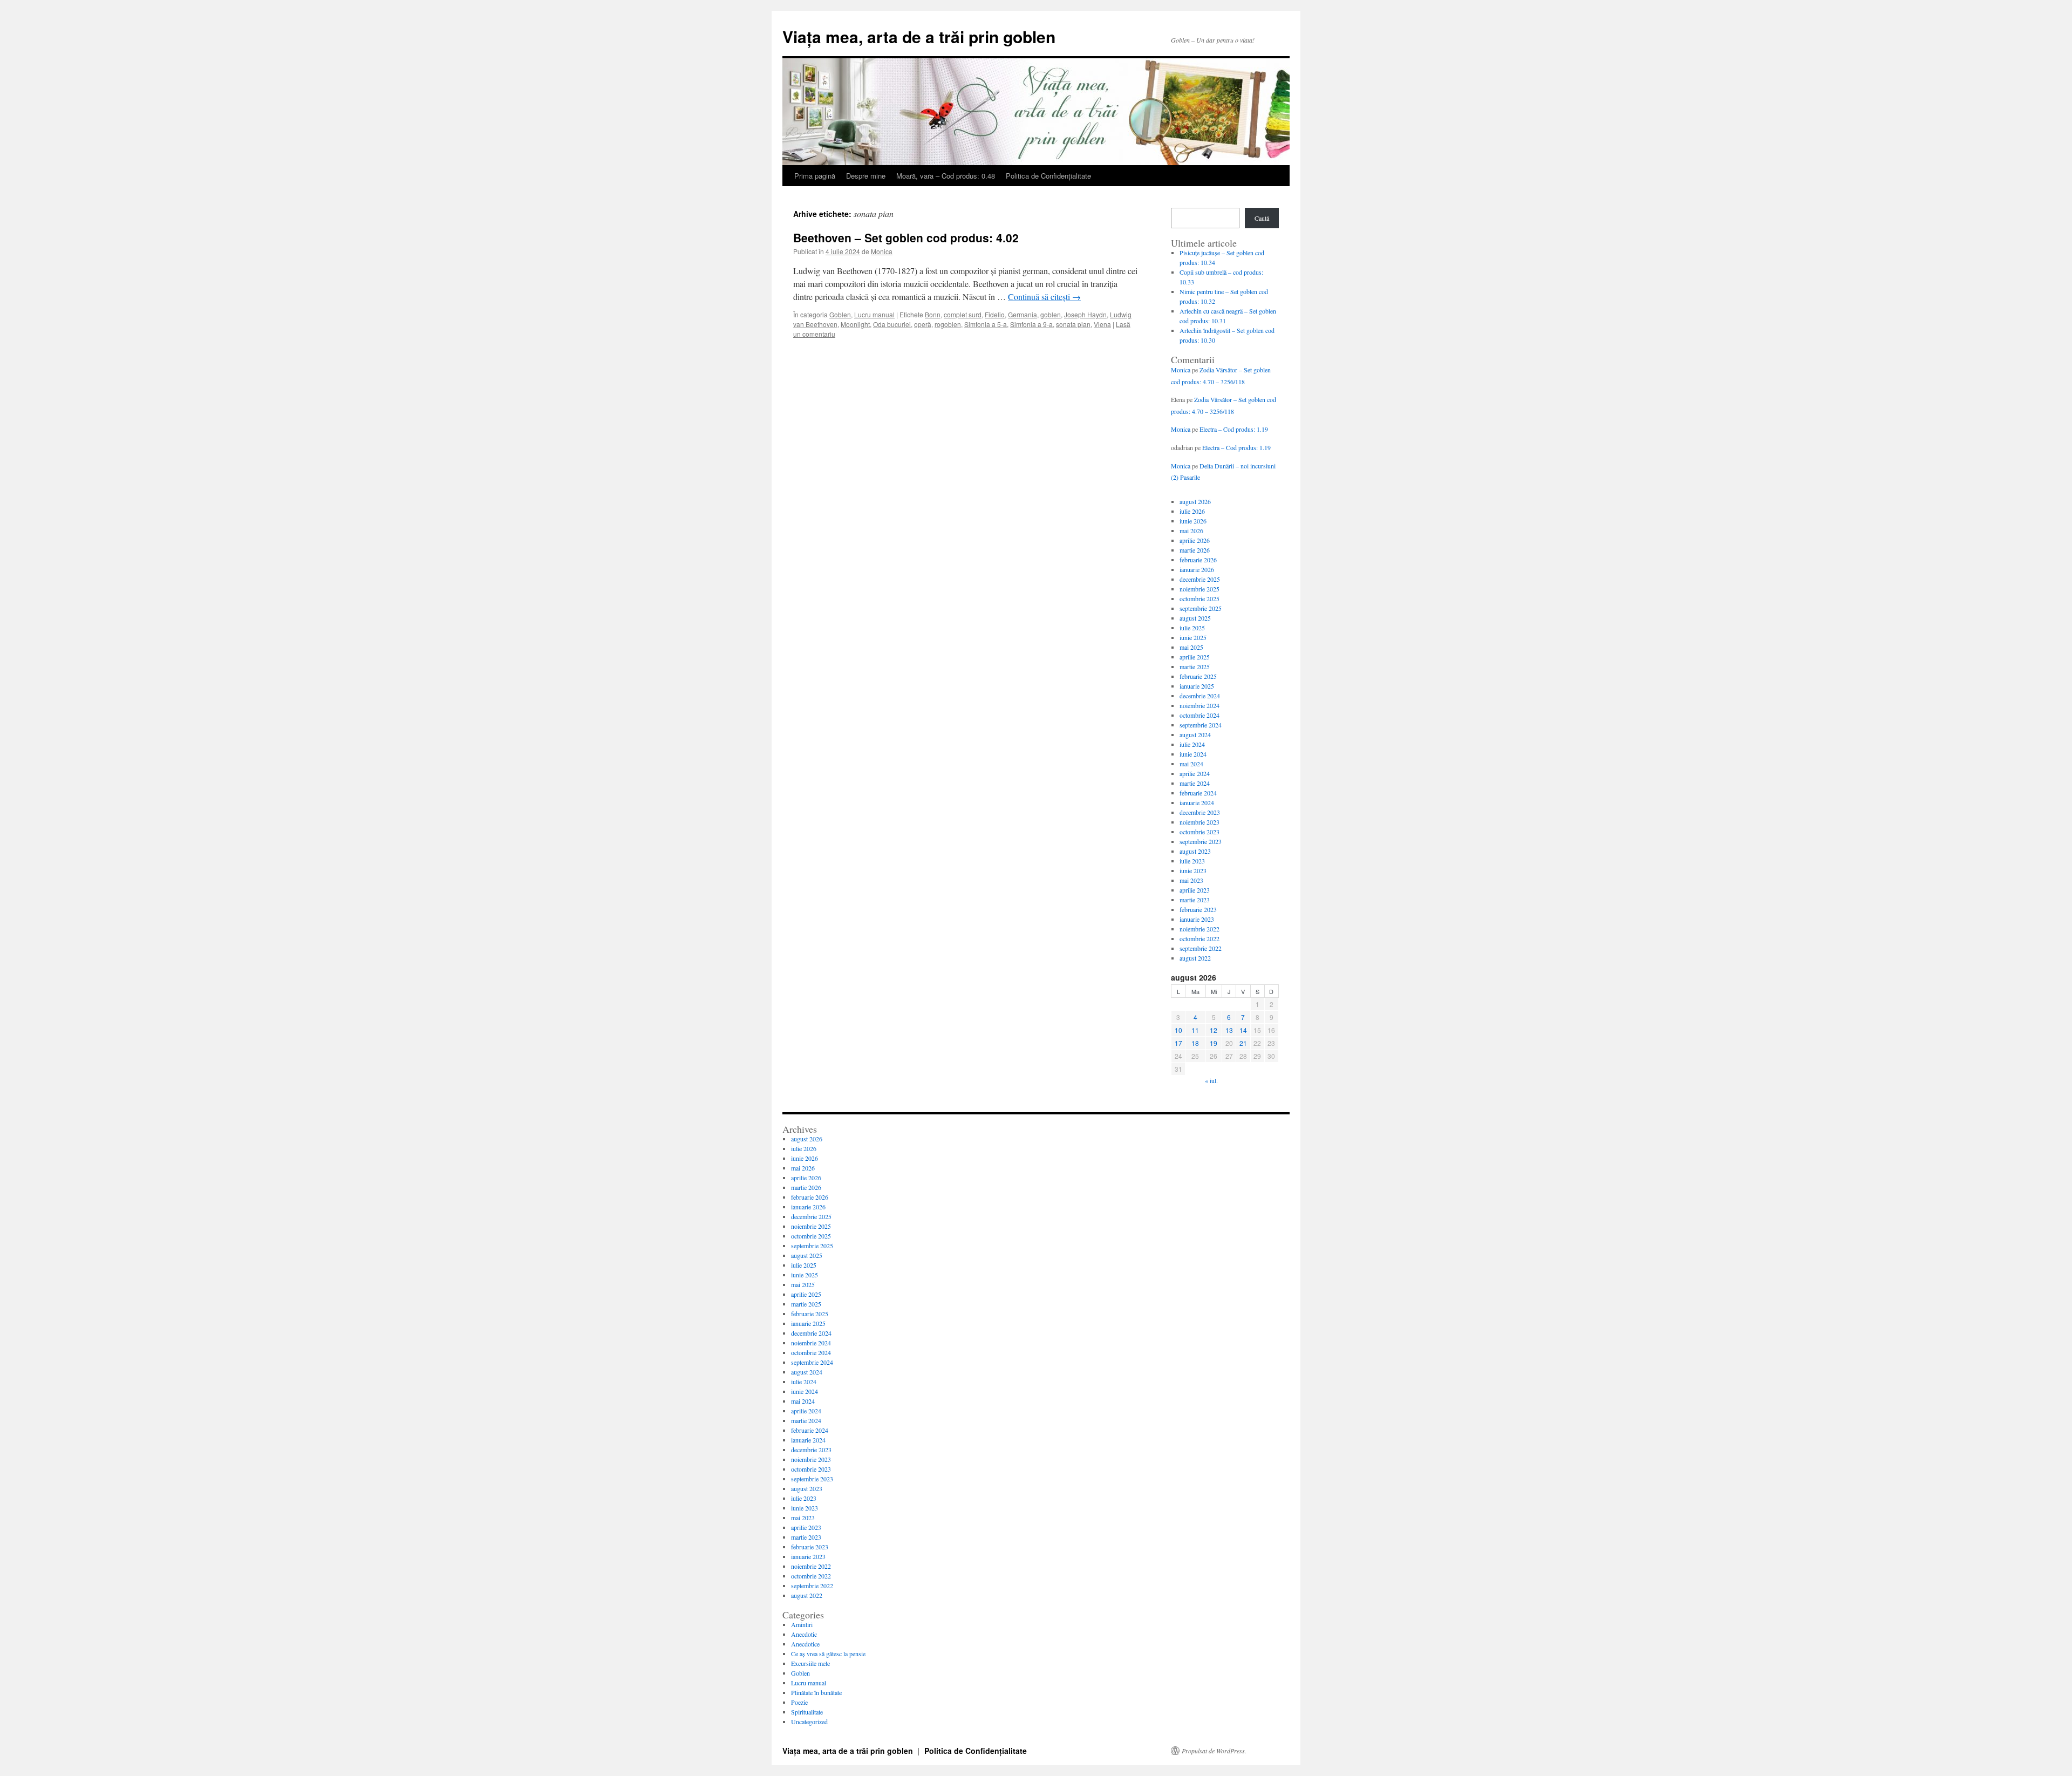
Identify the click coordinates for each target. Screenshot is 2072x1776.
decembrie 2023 (1200, 812)
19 (1214, 1043)
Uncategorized (809, 1721)
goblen (1051, 314)
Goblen (840, 314)
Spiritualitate (807, 1712)
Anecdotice (805, 1644)
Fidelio (995, 314)
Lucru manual (874, 314)
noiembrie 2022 (1199, 929)
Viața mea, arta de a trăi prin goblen (919, 36)
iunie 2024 (1193, 754)
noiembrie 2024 (1199, 705)
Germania (1023, 314)
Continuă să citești (1044, 297)
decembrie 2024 (1200, 696)
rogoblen (948, 324)
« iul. (1211, 1080)
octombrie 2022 (1199, 938)
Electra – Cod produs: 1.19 (1234, 429)
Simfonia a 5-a (986, 324)
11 (1195, 1030)
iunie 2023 (1193, 870)
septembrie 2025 (1201, 608)
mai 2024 (1191, 764)
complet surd (963, 314)
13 (1229, 1030)
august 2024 (1195, 734)
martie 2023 (1195, 900)
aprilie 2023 (1195, 890)
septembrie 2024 (1201, 725)
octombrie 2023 (1199, 832)
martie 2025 (1195, 666)
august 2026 (1195, 501)
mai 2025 (1191, 647)
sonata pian (1073, 324)
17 (1178, 1043)
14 (1243, 1030)
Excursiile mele (810, 1663)
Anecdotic (804, 1634)
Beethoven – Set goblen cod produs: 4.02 (906, 237)
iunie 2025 (1193, 637)
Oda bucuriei (892, 324)
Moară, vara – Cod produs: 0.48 (946, 176)
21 (1243, 1043)
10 (1178, 1030)
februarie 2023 (1198, 909)
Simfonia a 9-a (1031, 324)
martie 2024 (1195, 783)
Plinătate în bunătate (816, 1692)
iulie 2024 (1192, 744)
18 (1195, 1043)
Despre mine (866, 176)
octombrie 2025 (1199, 598)
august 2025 (1195, 618)
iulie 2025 (1192, 628)
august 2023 (1195, 851)
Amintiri (802, 1624)
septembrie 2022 (1201, 948)
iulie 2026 (1192, 511)
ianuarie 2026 (1197, 569)
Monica (882, 251)
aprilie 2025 (1195, 657)
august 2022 (1195, 958)
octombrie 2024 (1199, 715)
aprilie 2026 (1195, 540)
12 (1214, 1030)
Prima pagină (815, 176)
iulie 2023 (1192, 861)
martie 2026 (1195, 550)
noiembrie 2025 (1199, 589)
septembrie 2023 (1201, 841)
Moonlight (855, 324)
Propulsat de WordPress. (1214, 1751)
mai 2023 (1191, 880)
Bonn (933, 314)
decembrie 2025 (1200, 579)
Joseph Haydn (1085, 314)
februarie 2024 (1198, 793)
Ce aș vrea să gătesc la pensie (828, 1653)
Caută (1262, 218)
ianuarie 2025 (1197, 686)
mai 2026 (1191, 530)
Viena (1102, 324)
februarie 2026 (1198, 560)
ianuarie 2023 (1197, 919)
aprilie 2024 (1195, 773)
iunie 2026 (1193, 521)
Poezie (799, 1702)
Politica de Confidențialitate (1048, 176)
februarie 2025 (1198, 676)
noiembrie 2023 (1199, 822)
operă (923, 324)
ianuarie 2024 (1197, 802)
